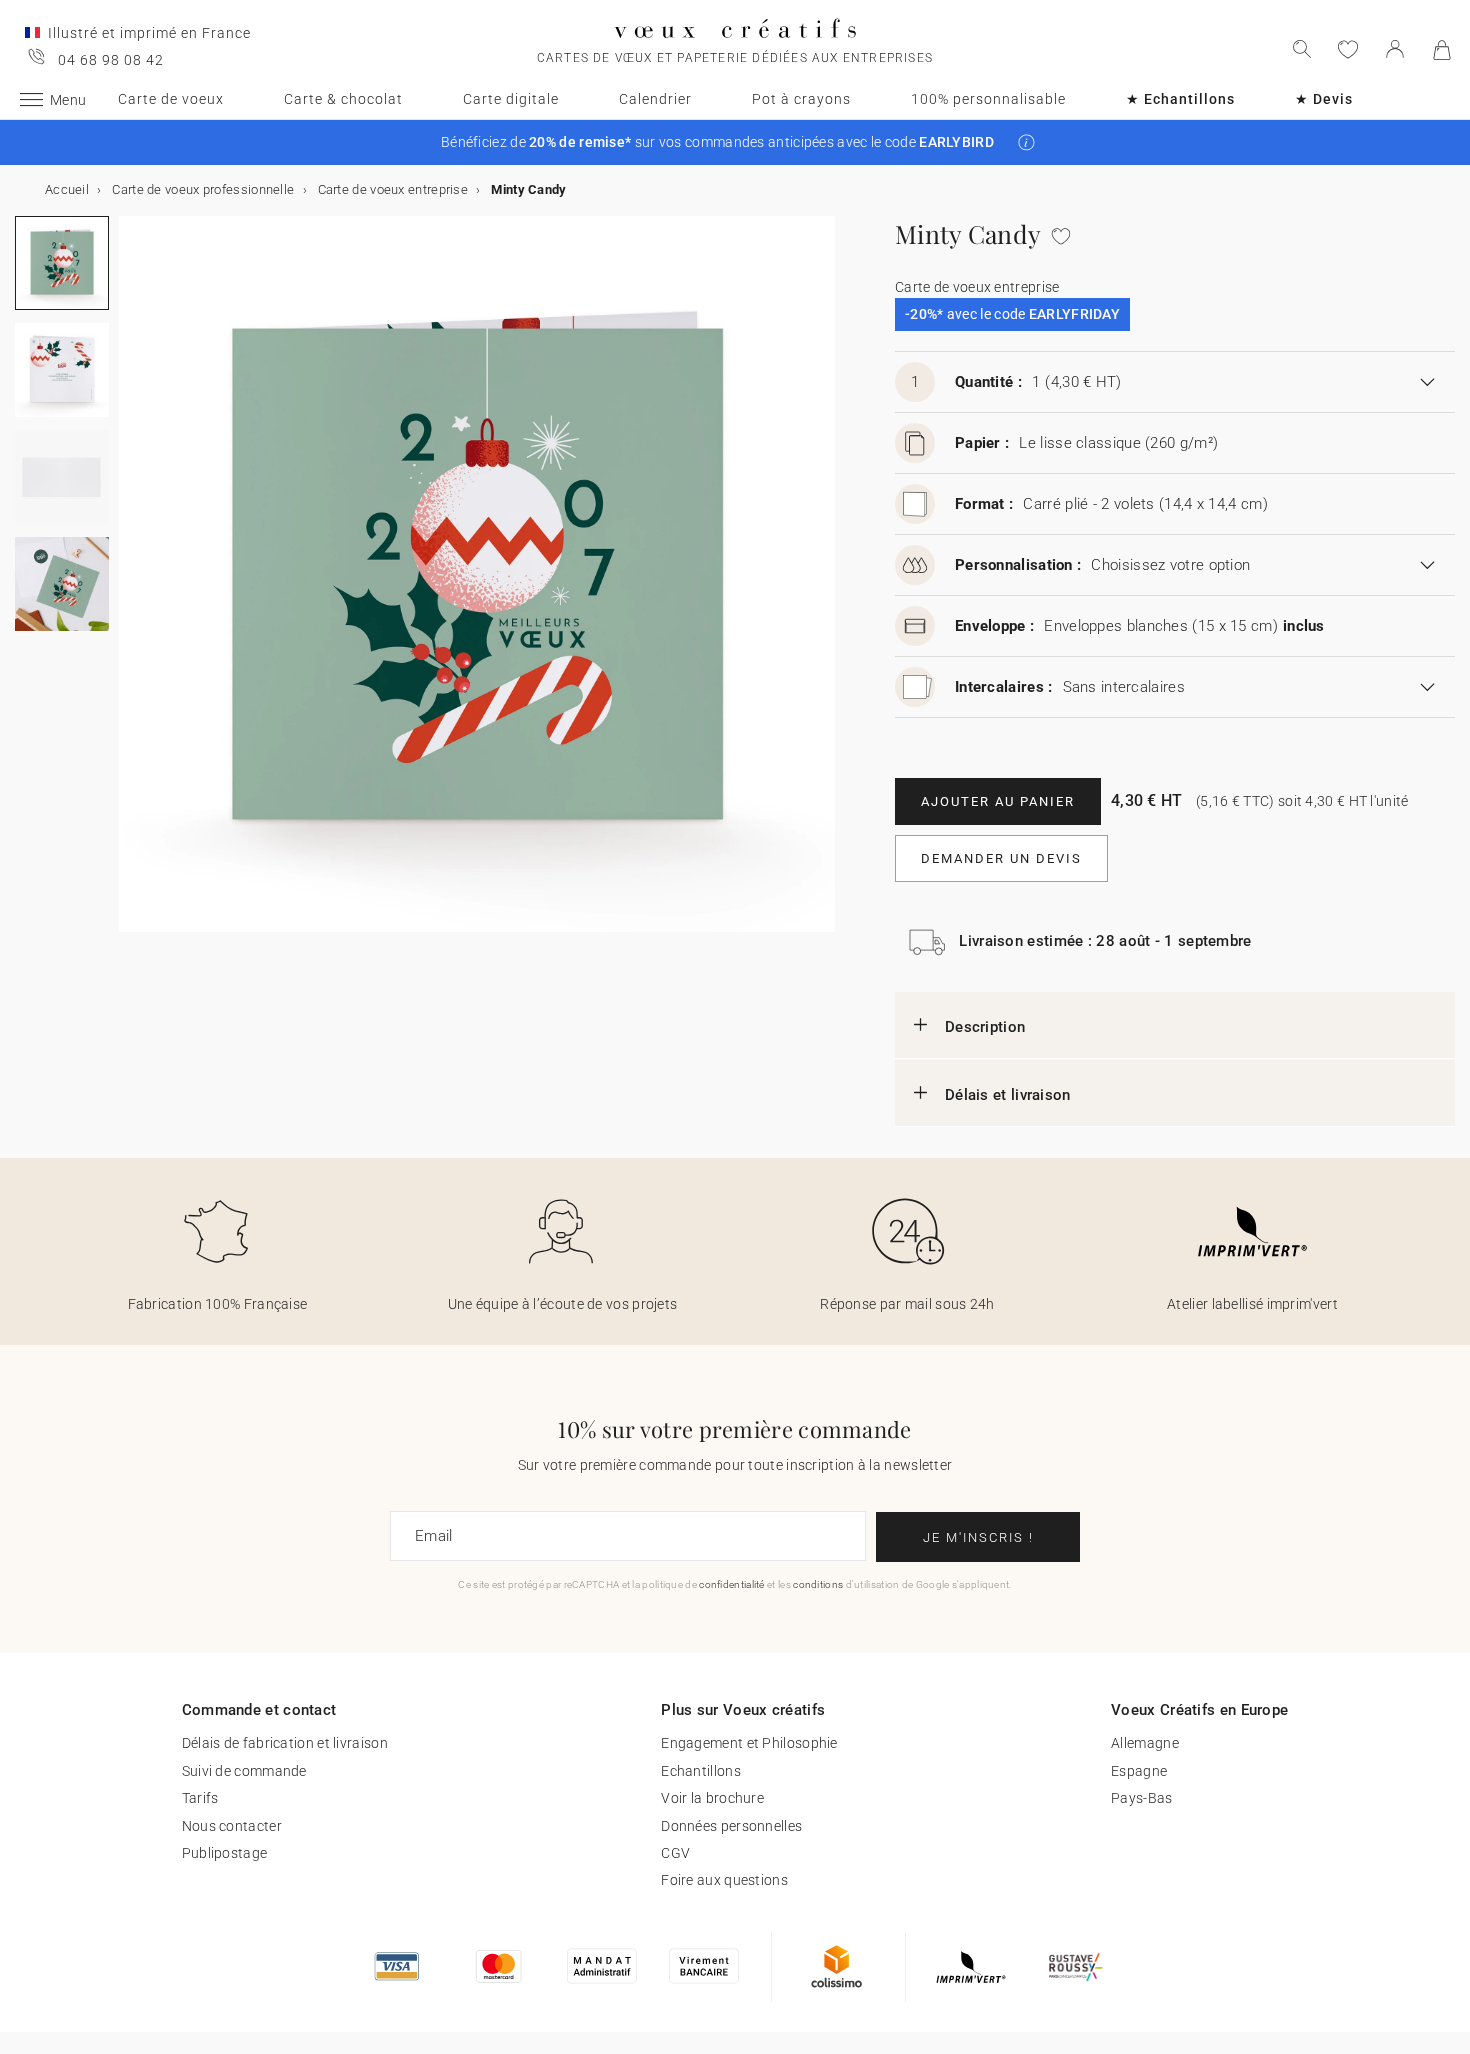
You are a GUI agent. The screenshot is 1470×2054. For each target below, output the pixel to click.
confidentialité (732, 1584)
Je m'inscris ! (978, 1537)
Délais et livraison (1008, 1095)
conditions (818, 1584)
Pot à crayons (801, 99)
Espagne (1139, 1771)
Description (985, 1027)
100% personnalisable (988, 99)
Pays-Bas (1141, 1798)
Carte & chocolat (343, 99)
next (131, 586)
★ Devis (1324, 99)
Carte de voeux (171, 99)
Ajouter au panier (998, 801)
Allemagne (1145, 1743)
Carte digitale (511, 99)
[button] (1026, 142)
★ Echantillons (1180, 99)
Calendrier (655, 99)
